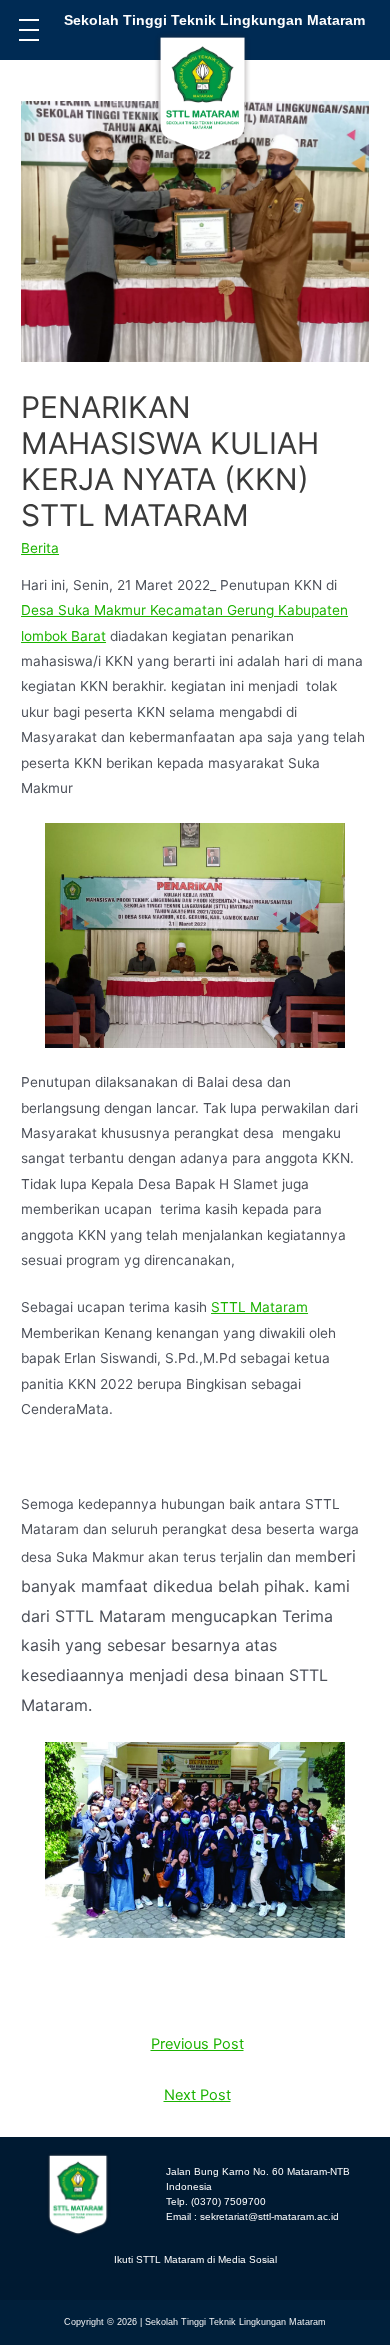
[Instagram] (99, 2286)
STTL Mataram (259, 1307)
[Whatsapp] (291, 2286)
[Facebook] (195, 2286)
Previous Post (197, 2044)
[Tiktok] (147, 2286)
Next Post (197, 2095)
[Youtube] (243, 2286)
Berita (40, 548)
